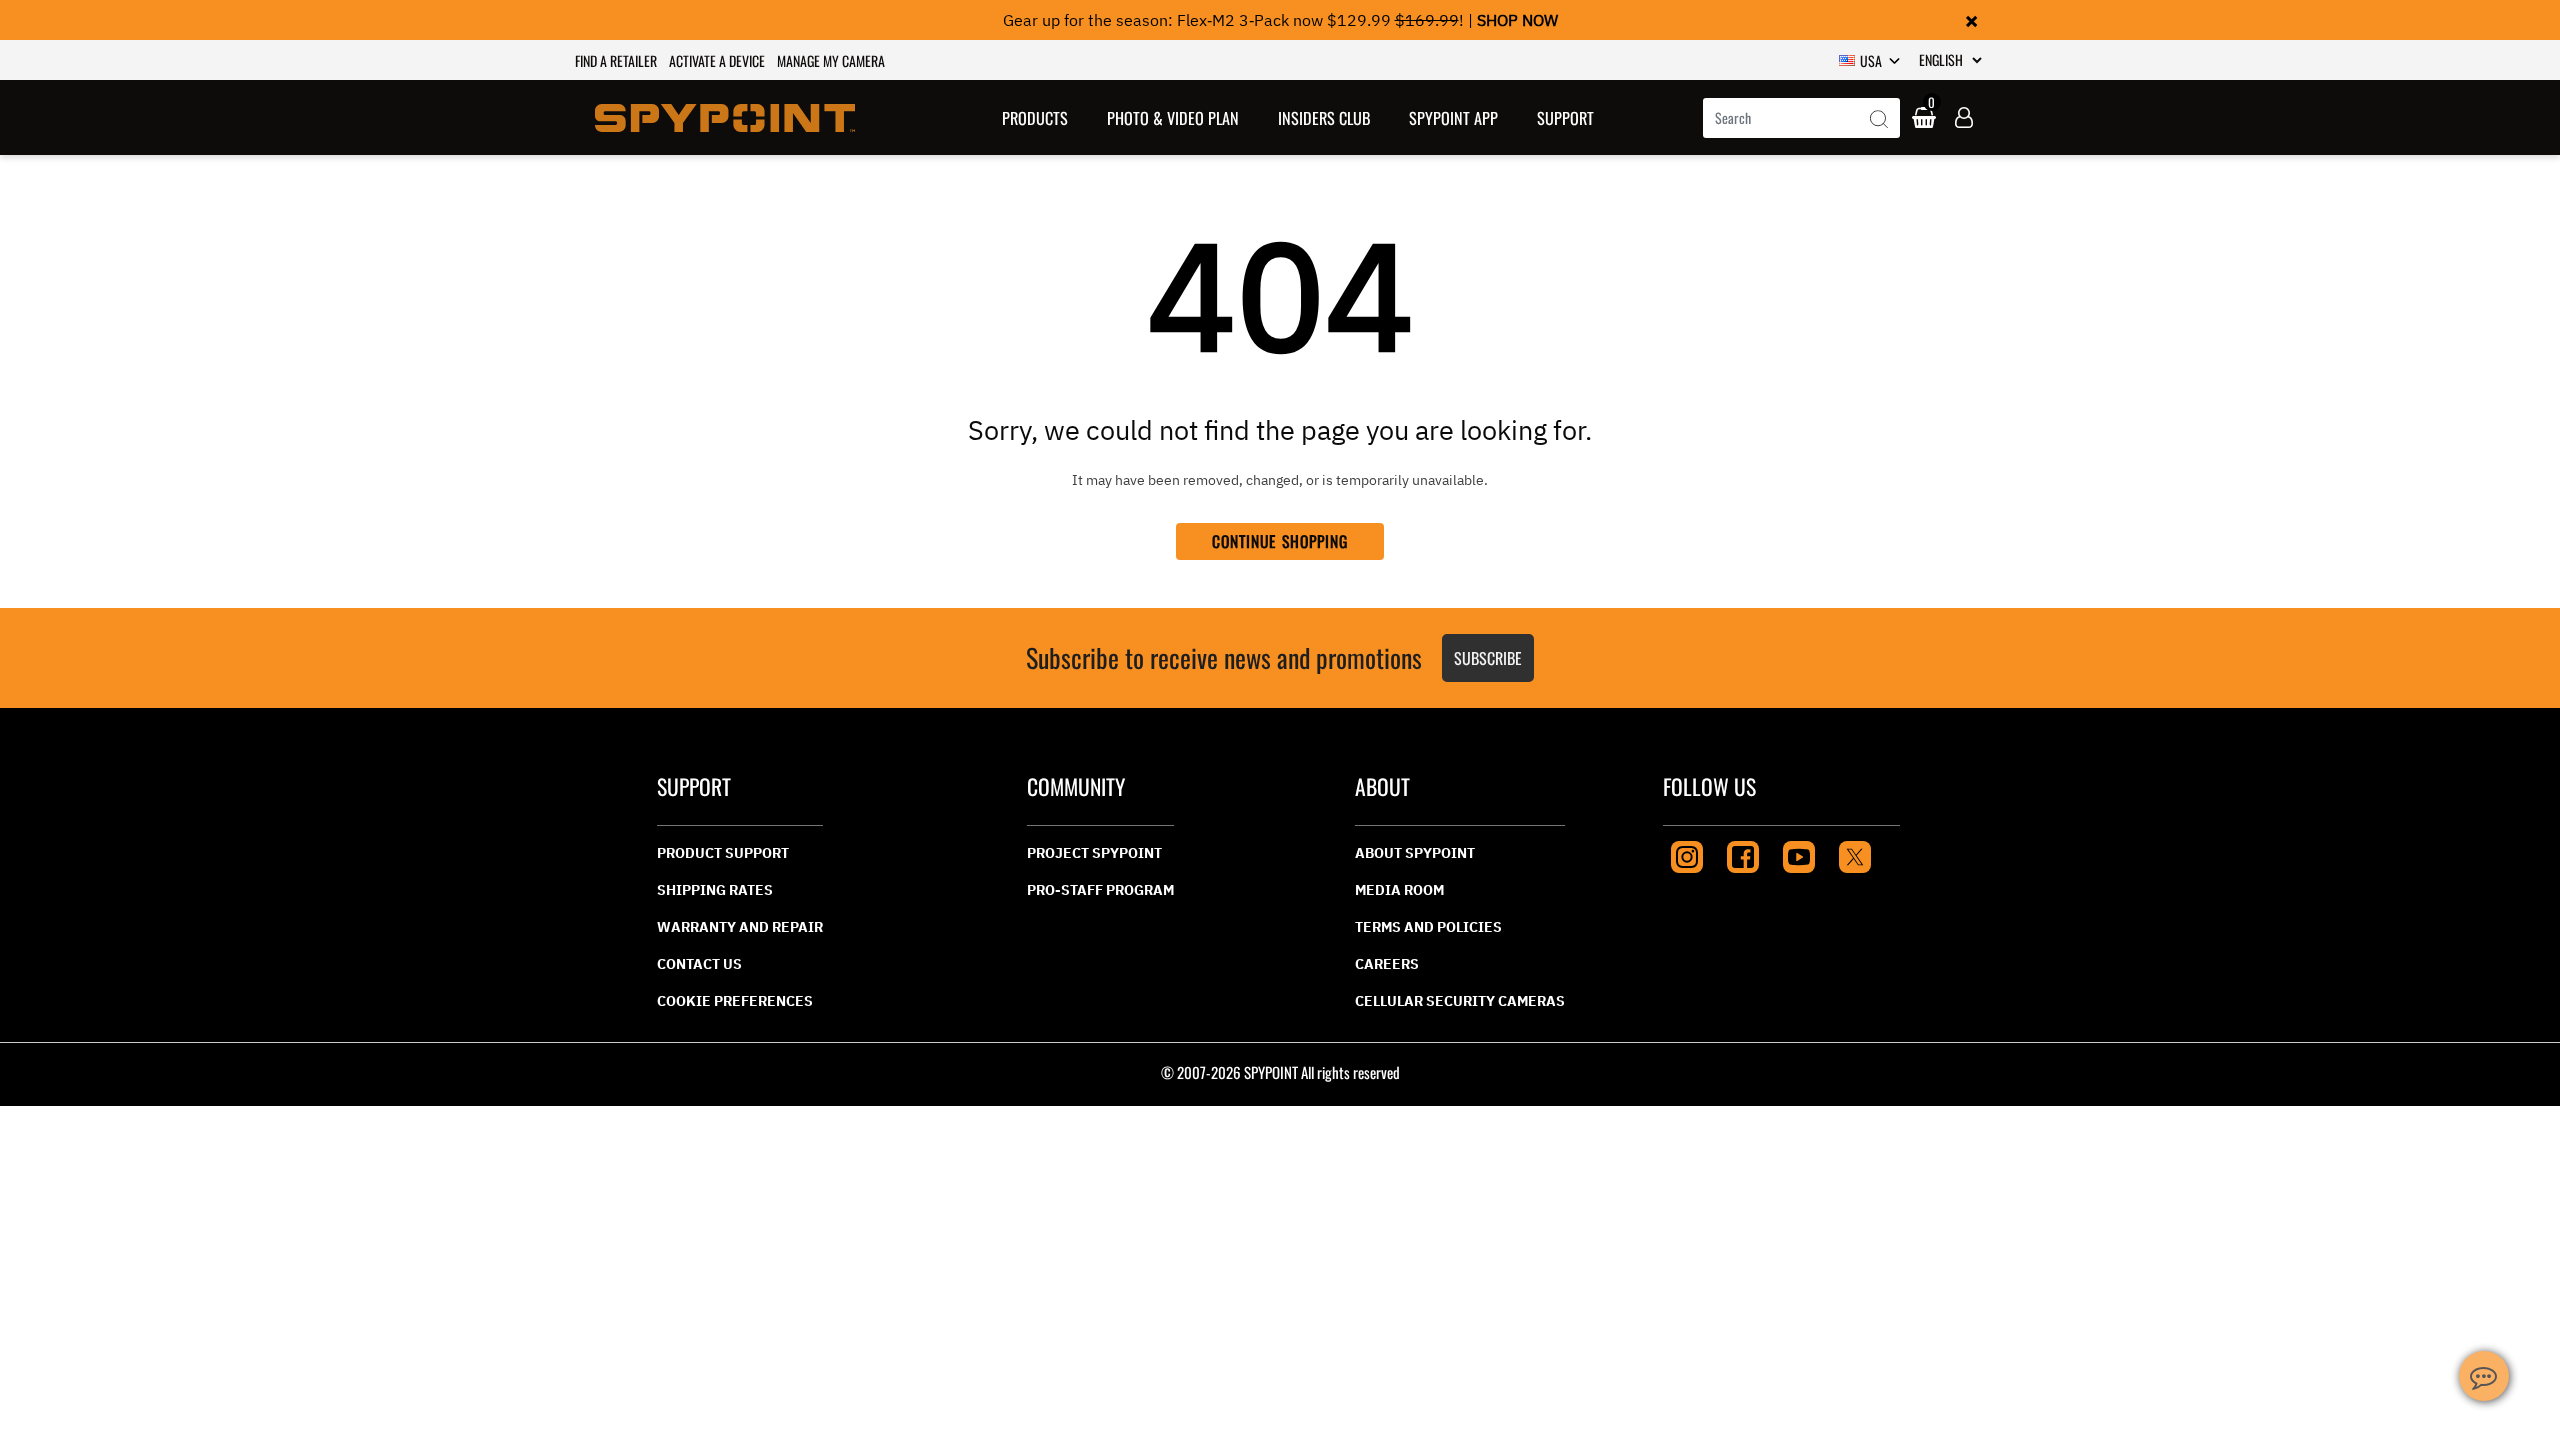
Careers (1387, 964)
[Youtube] (1799, 854)
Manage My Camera (831, 60)
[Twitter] (1855, 854)
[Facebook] (1743, 854)
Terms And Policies (1428, 927)
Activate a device (717, 60)
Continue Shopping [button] (1280, 541)
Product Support (723, 853)
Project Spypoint (1094, 853)
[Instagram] (1687, 854)
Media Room (1399, 890)
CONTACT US (699, 964)
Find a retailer (616, 60)
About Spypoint (1415, 853)
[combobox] (1801, 118)
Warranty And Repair (740, 927)
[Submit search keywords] (1879, 120)
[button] (1035, 117)
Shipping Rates (715, 890)
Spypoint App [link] (1453, 118)
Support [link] (1565, 118)
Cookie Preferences (735, 1001)
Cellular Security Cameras (1460, 1001)
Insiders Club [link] (1324, 118)
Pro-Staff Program (1100, 890)
